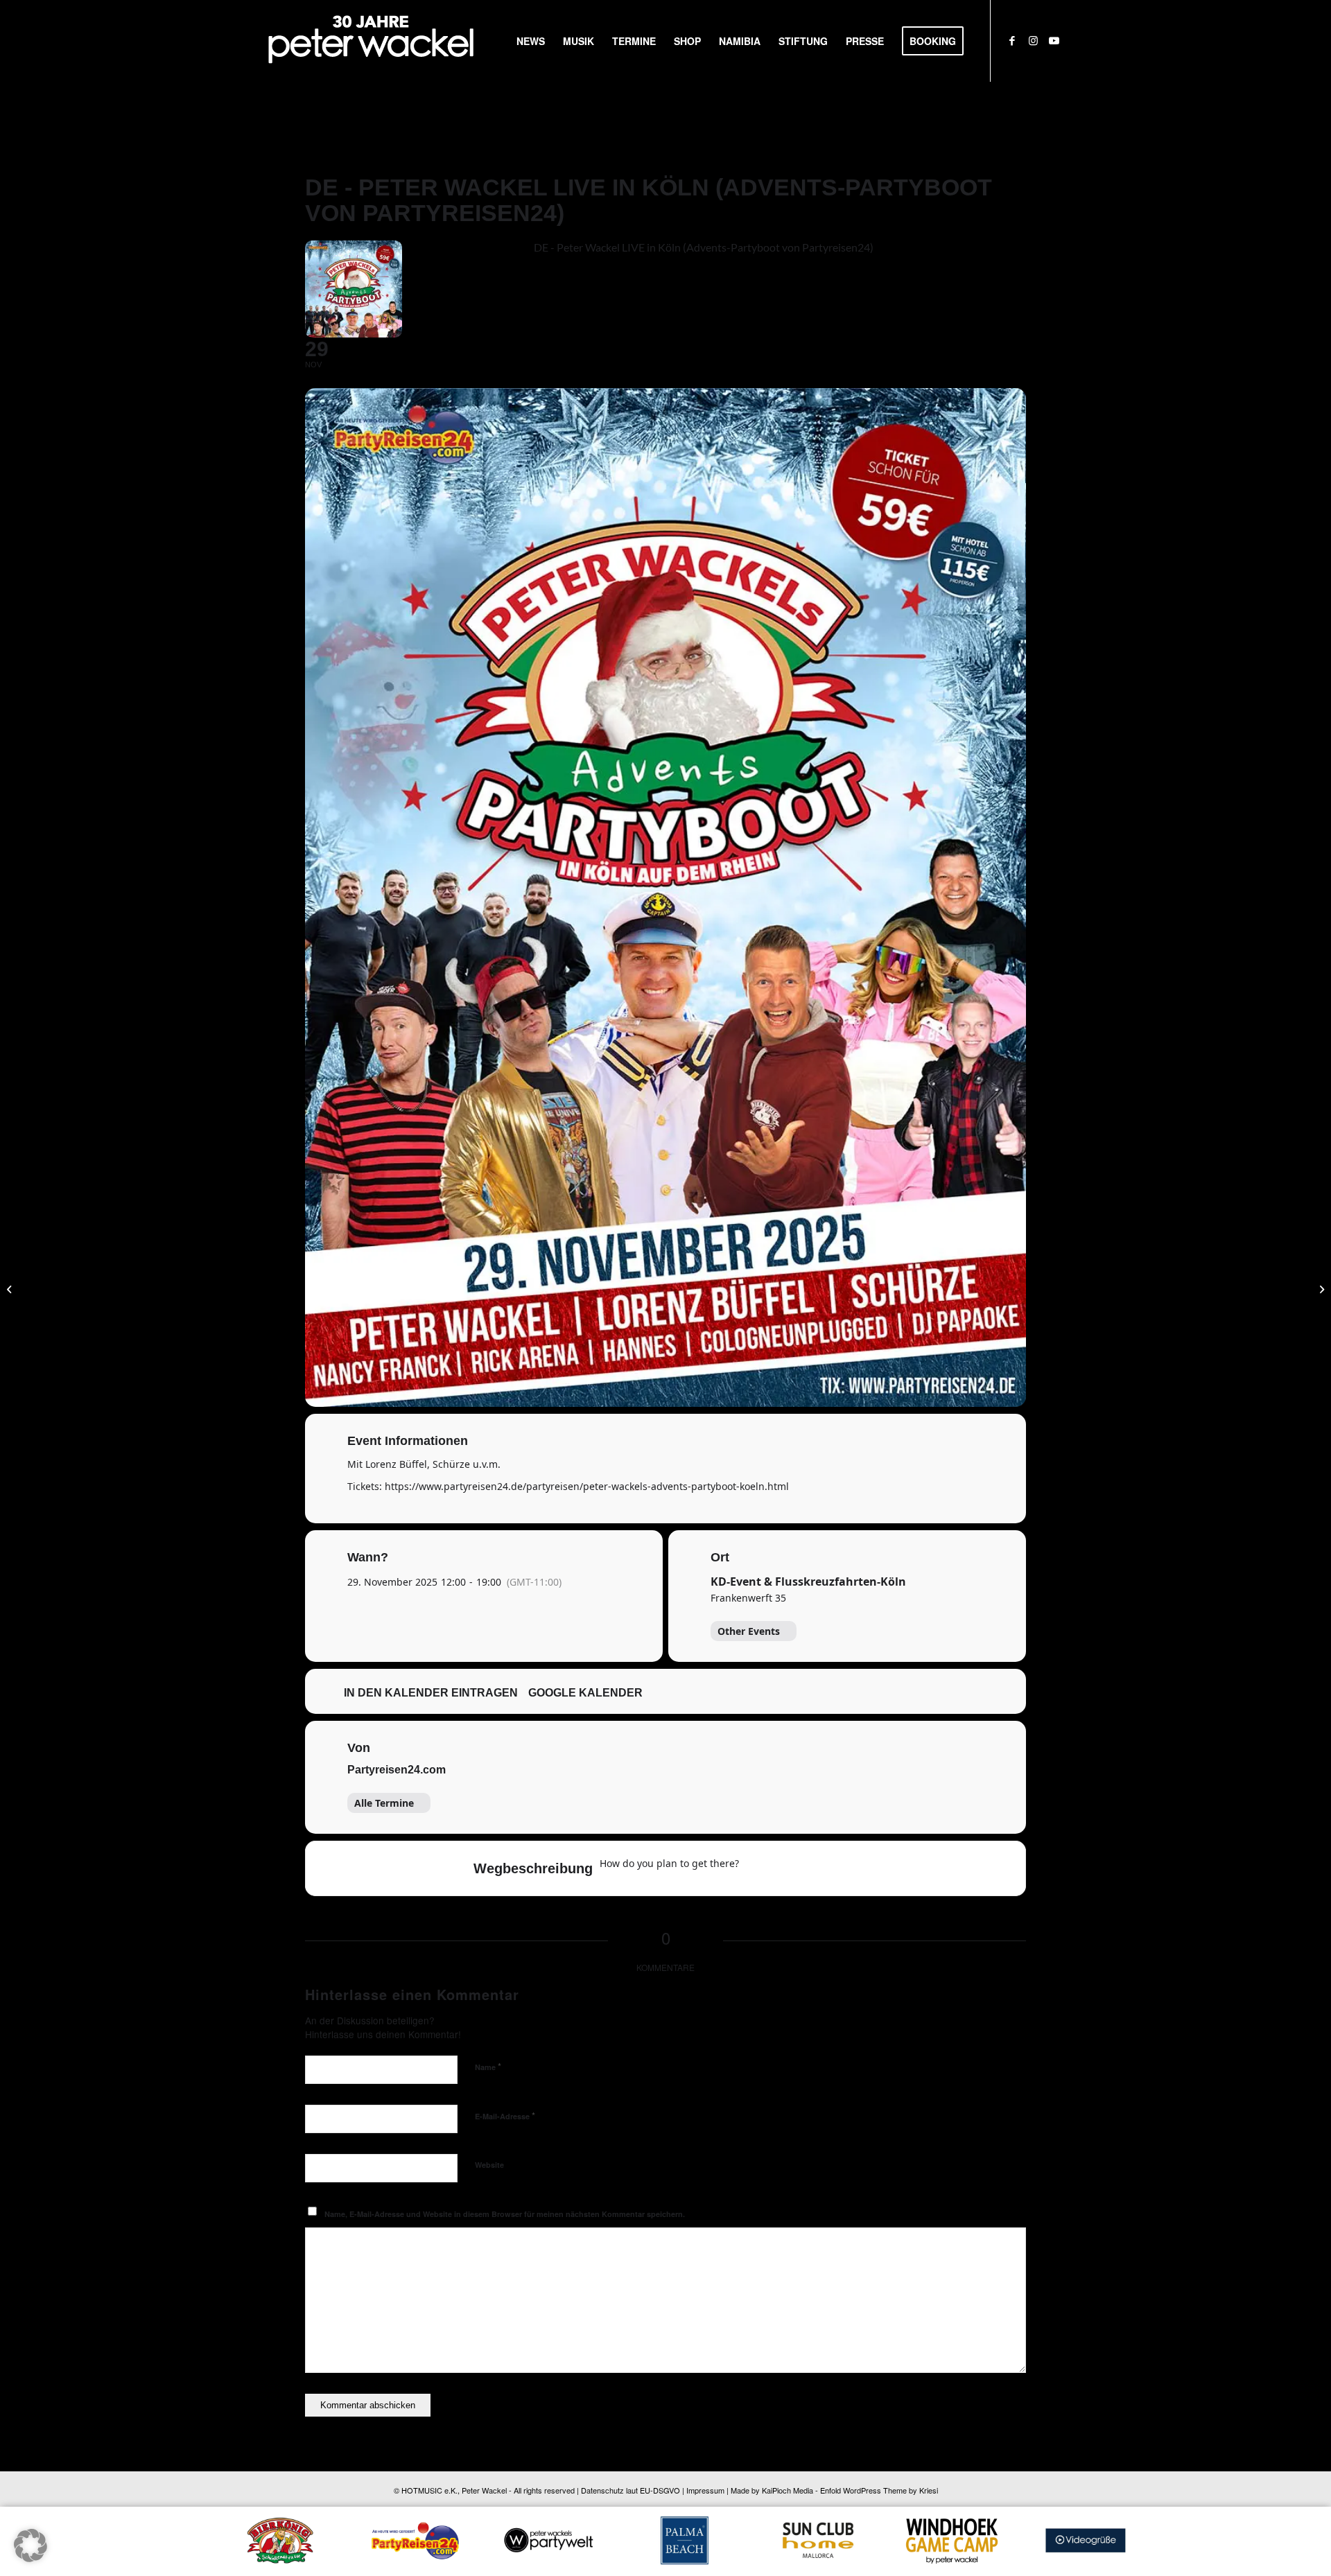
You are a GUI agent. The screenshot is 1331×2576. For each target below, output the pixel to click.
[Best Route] (758, 1868)
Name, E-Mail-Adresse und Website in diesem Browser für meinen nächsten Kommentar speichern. (505, 2214)
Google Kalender (585, 1693)
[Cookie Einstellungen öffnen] (31, 2558)
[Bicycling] (866, 1868)
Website (489, 2165)
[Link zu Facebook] (1012, 40)
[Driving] (785, 1868)
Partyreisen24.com (397, 1770)
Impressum (705, 2490)
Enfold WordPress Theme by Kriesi (879, 2490)
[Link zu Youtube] (1054, 40)
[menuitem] (531, 41)
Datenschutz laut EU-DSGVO (630, 2490)
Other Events (749, 1631)
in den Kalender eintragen (431, 1693)
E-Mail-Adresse (505, 2115)
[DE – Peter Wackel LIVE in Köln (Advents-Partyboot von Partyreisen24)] (11, 1288)
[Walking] (839, 1868)
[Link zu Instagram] (1033, 40)
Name (488, 2066)
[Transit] (812, 1868)
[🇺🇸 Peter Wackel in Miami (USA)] (1320, 1288)
